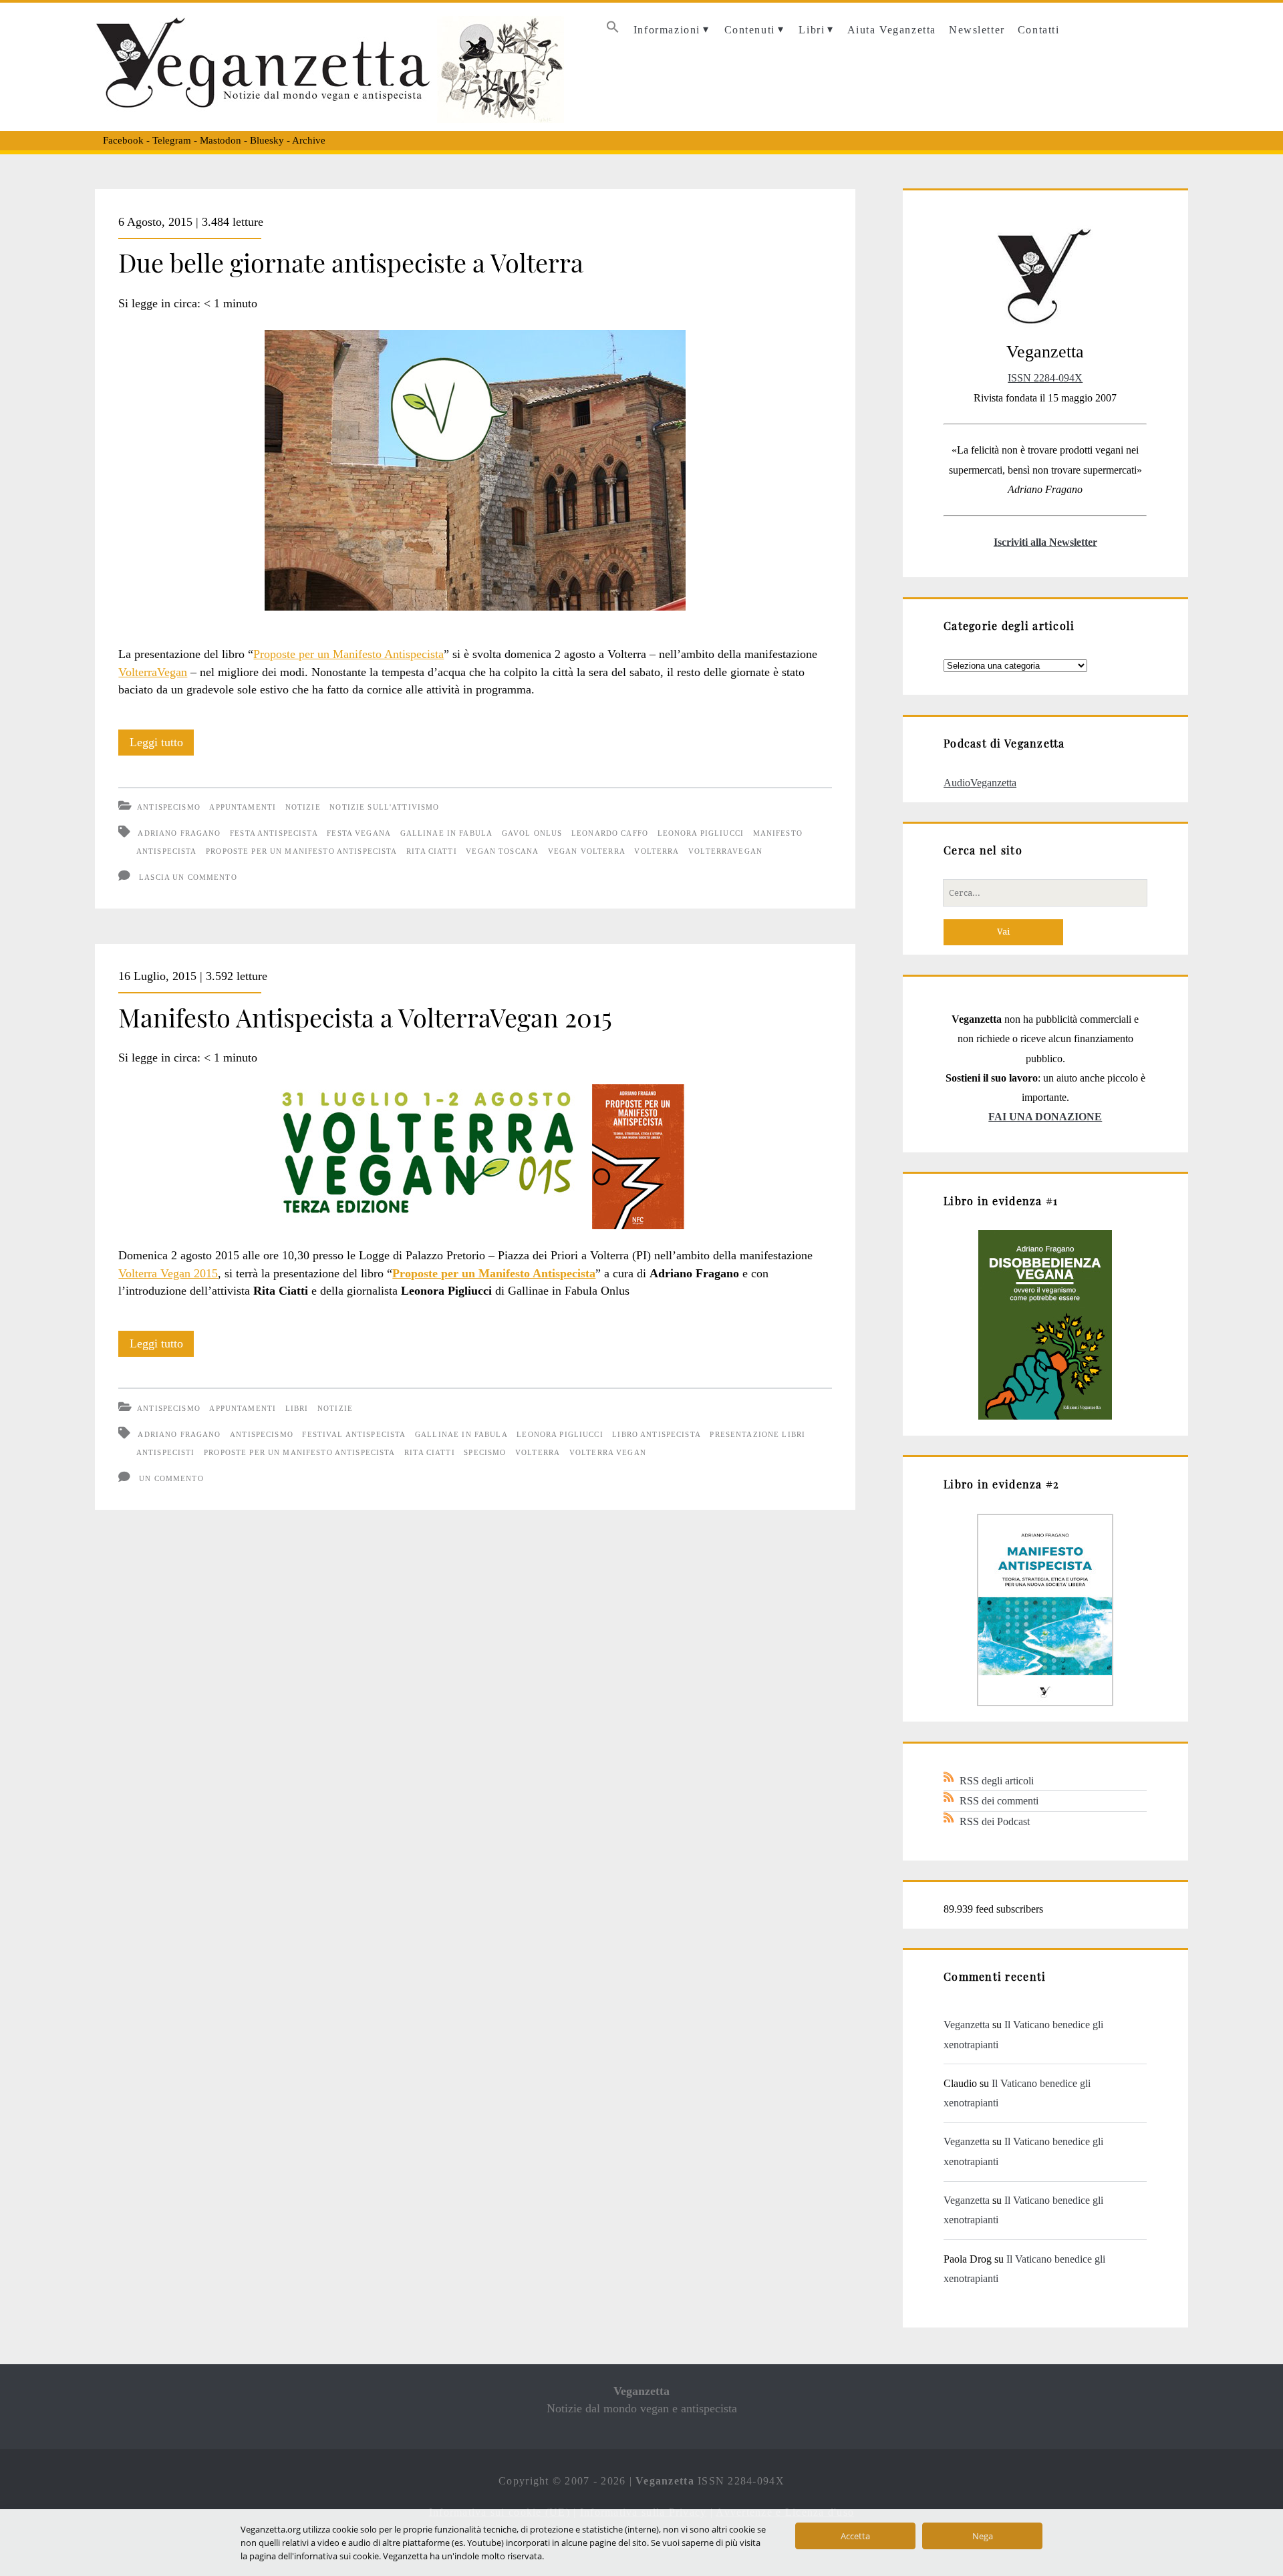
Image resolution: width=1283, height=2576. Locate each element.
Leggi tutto (162, 746)
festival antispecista (354, 1434)
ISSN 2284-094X (1045, 378)
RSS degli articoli (997, 1781)
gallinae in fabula (447, 833)
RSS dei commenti (999, 1801)
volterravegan (725, 851)
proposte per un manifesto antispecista (301, 851)
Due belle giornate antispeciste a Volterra (351, 262)
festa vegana (359, 833)
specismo (485, 1452)
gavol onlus (532, 833)
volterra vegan (608, 1452)
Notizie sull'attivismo (384, 807)
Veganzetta (967, 2025)
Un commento (171, 1478)
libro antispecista (657, 1434)
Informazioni (667, 30)
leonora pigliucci (701, 833)
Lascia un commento (188, 877)
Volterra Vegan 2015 (168, 1273)
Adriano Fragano (179, 833)
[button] (612, 30)
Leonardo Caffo (610, 833)
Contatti (1039, 30)
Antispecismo (169, 807)
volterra (657, 851)
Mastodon (221, 140)
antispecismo (262, 1434)
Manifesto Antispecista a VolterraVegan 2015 (365, 1017)
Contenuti (750, 30)
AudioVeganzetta (980, 783)
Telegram (172, 140)
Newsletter (977, 30)
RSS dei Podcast (995, 1821)
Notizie (303, 807)
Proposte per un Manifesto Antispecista (348, 654)
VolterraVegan (153, 672)
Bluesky (267, 140)
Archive (309, 140)
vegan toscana (502, 851)
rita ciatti (432, 851)
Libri (812, 30)
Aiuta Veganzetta (892, 30)
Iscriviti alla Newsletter (1045, 542)
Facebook (123, 140)
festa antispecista (274, 833)
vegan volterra (587, 851)
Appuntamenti (243, 807)
